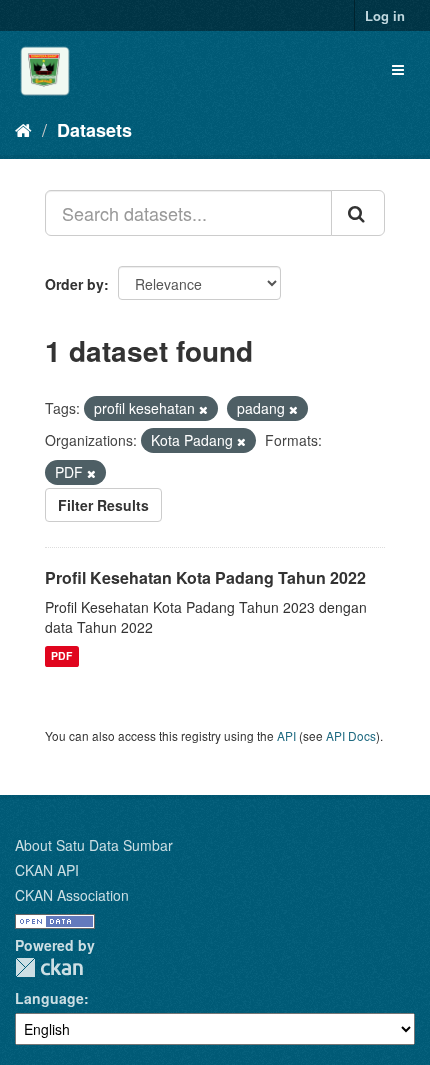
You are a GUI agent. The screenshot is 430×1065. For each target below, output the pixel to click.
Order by (74, 284)
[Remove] (203, 409)
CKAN (49, 967)
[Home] (23, 129)
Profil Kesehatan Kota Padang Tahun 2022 (205, 577)
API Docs (351, 735)
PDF (61, 656)
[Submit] (358, 213)
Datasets (94, 130)
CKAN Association (72, 895)
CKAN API (47, 870)
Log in (385, 15)
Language (49, 998)
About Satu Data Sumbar (94, 845)
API (286, 735)
